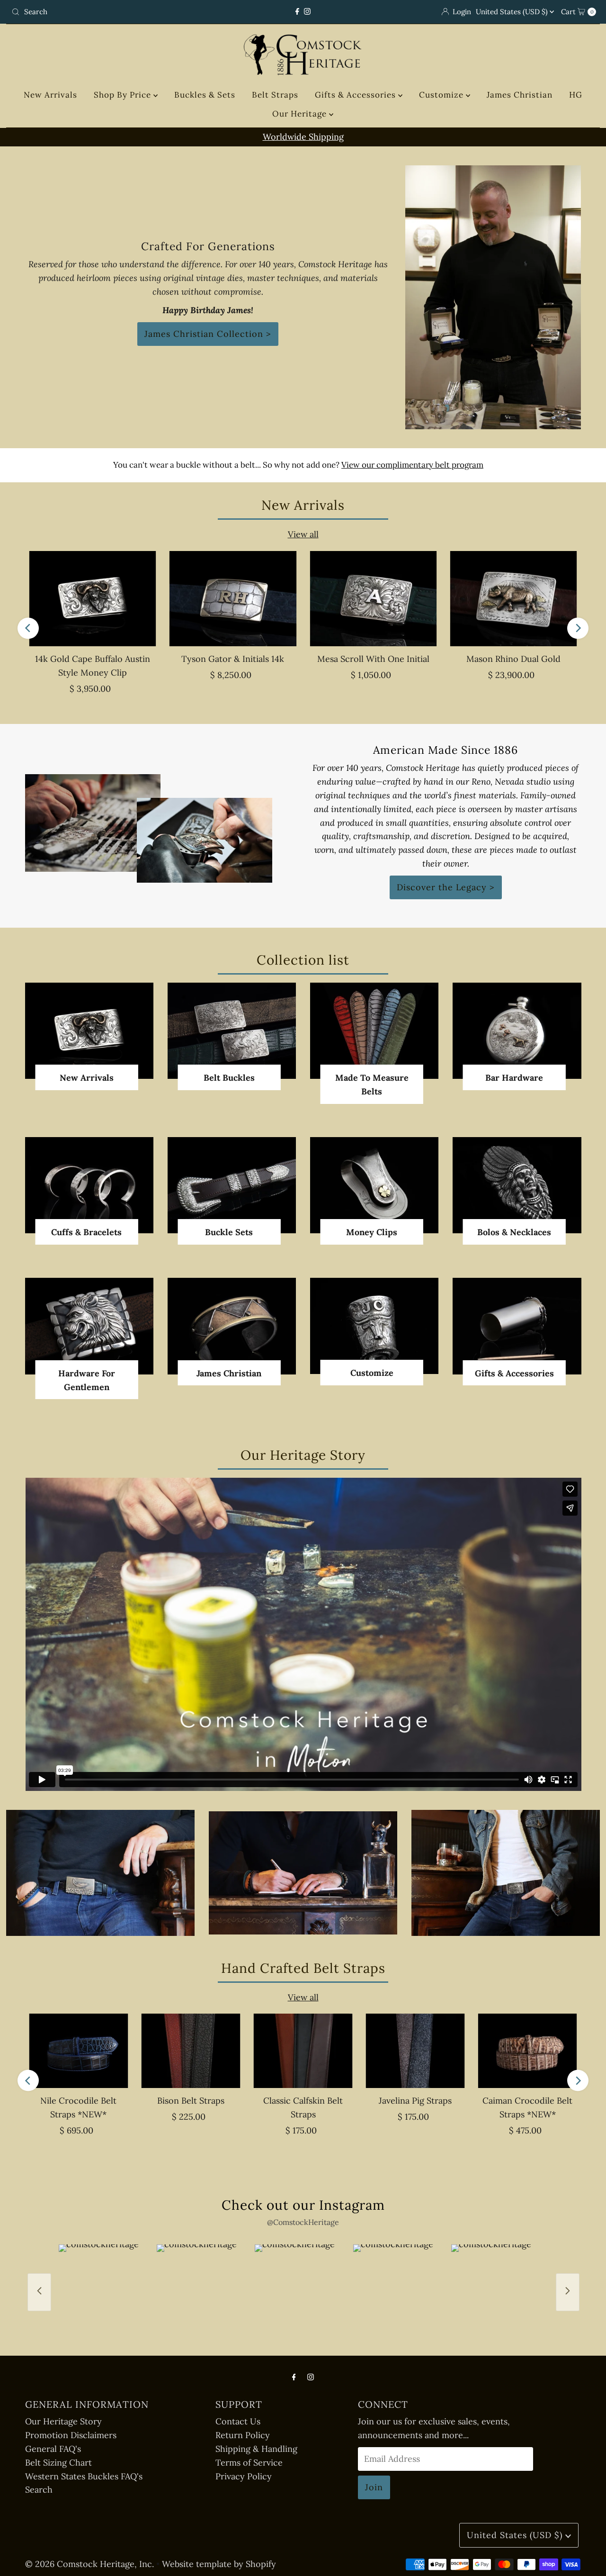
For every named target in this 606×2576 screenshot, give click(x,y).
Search (39, 2490)
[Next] (578, 628)
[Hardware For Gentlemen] (89, 1326)
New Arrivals (50, 95)
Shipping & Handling (256, 2449)
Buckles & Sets (205, 95)
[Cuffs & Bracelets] (89, 1185)
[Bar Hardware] (517, 1031)
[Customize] (374, 1326)
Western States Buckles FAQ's (84, 2476)
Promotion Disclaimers (71, 2435)
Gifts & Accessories (356, 95)
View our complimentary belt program (412, 465)
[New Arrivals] (89, 1031)
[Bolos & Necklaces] (517, 1185)
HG (576, 95)
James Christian (520, 95)
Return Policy (243, 2435)
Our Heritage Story (63, 2421)
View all (303, 534)
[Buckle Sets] (232, 1185)
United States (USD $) (513, 12)
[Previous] (28, 628)
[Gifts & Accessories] (517, 1326)
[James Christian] (232, 1326)
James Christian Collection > (208, 334)
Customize (442, 95)
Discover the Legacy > (446, 887)
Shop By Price (124, 95)
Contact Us (238, 2421)
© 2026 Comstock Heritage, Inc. (89, 2564)
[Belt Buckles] (232, 1031)
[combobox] (103, 12)
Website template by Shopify (219, 2564)
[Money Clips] (374, 1185)
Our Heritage (301, 114)
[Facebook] (297, 12)
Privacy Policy (244, 2476)
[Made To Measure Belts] (374, 1031)
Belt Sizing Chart (58, 2463)
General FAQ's (53, 2449)
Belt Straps (275, 95)
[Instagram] (307, 12)
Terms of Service (249, 2463)
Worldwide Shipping (303, 137)
